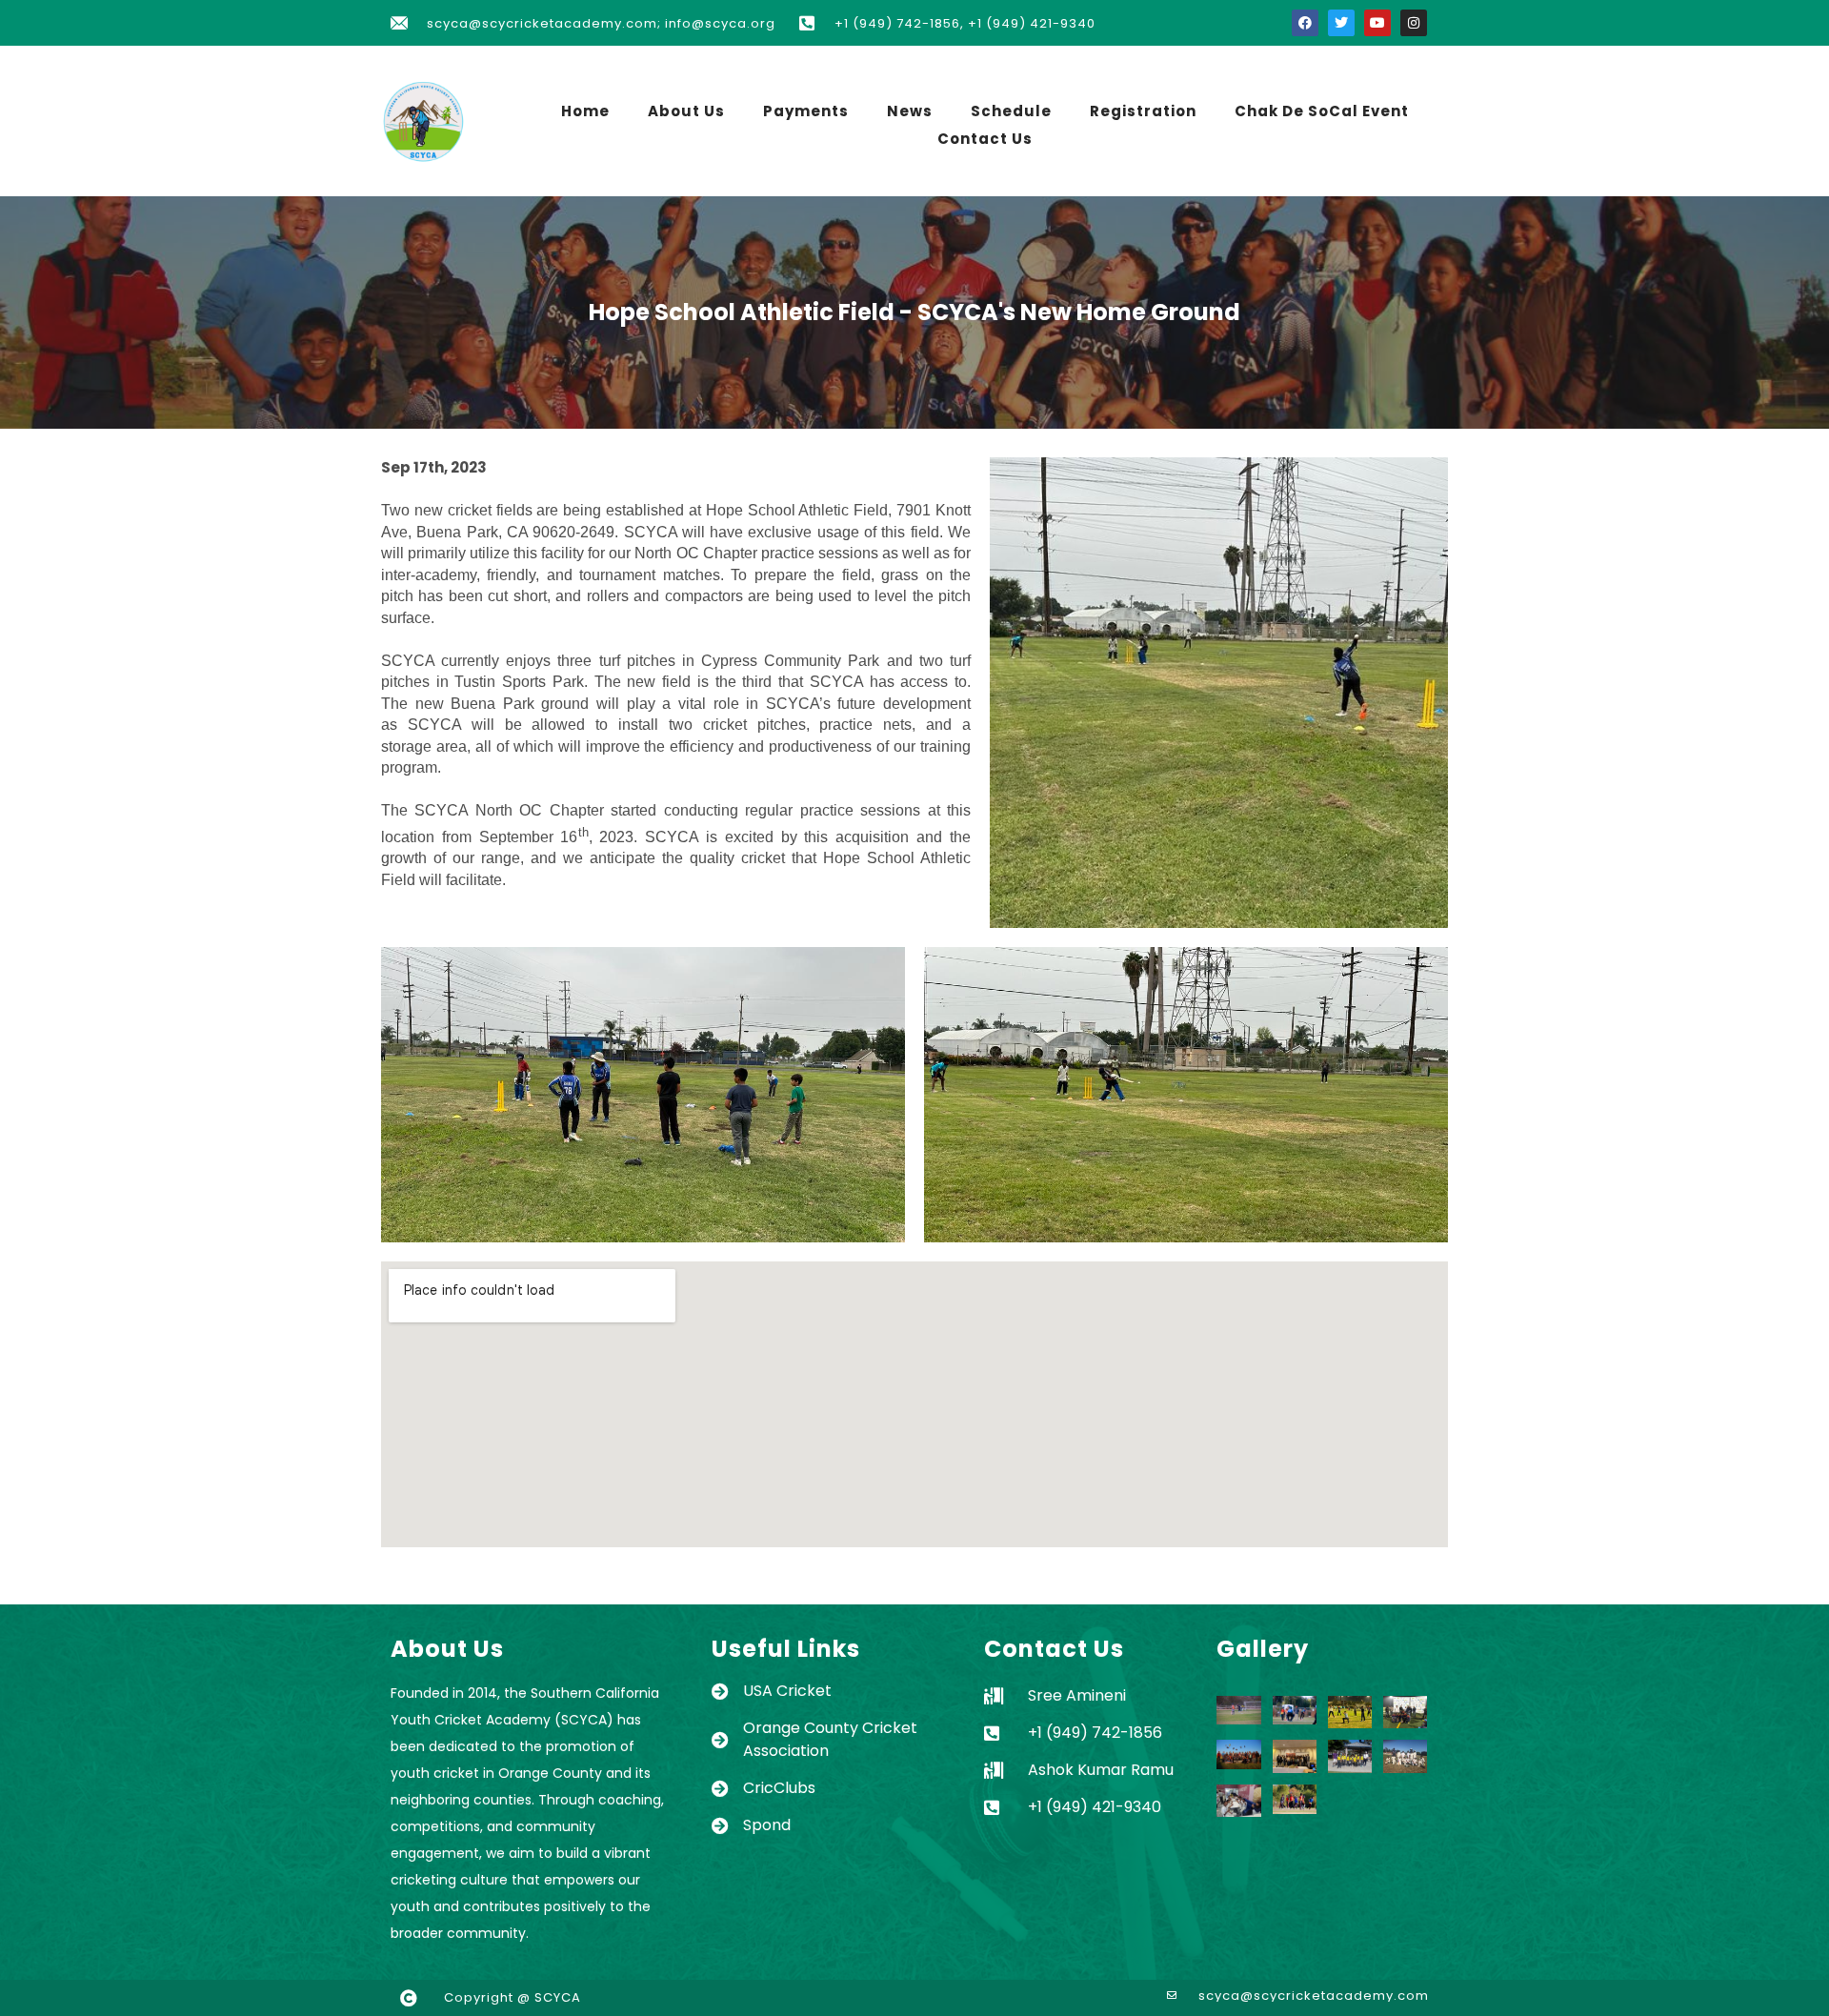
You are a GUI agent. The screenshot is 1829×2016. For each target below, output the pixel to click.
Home (585, 111)
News (910, 111)
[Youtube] (1377, 23)
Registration (1143, 111)
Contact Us (985, 139)
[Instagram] (1414, 23)
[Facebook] (1305, 23)
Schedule (1011, 111)
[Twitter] (1341, 23)
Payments (806, 111)
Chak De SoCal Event (1322, 111)
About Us (686, 111)
